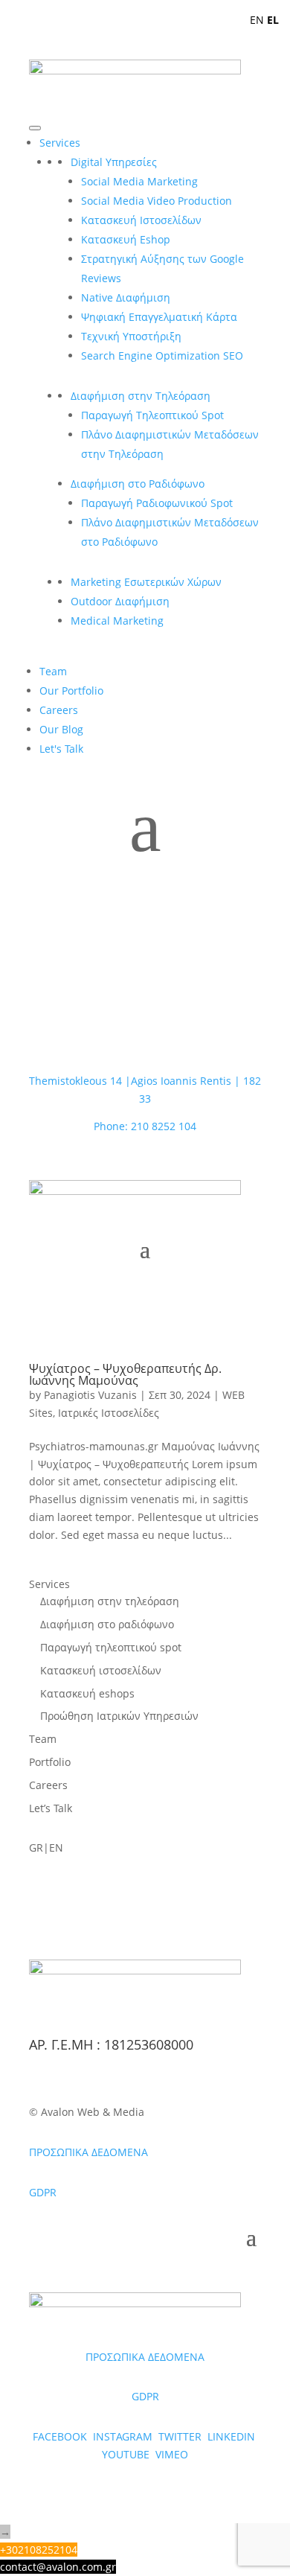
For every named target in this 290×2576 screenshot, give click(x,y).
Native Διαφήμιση (126, 297)
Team (53, 671)
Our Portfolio (71, 691)
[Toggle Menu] (35, 128)
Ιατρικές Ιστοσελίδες (109, 1413)
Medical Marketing (117, 621)
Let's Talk (61, 749)
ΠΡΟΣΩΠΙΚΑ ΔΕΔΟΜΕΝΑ (88, 2152)
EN (257, 20)
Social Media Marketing (139, 181)
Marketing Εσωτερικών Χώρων (146, 582)
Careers (59, 710)
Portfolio (50, 1762)
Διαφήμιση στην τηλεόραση (110, 1601)
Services (60, 143)
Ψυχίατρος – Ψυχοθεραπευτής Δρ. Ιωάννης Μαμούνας (125, 1374)
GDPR (43, 2192)
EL (273, 20)
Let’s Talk (51, 1808)
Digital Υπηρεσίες (114, 162)
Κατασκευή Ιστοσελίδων (141, 220)
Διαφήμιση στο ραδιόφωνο (107, 1624)
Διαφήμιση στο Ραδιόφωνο (138, 484)
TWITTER (181, 2436)
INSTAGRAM (124, 2436)
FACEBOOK (60, 2436)
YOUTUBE (126, 2454)
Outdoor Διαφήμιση (120, 601)
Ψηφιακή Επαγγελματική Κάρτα (159, 317)
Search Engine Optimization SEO (162, 356)
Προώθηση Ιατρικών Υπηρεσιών (119, 1716)
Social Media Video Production (157, 201)
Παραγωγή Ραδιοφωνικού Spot (157, 503)
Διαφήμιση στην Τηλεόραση (141, 396)
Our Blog (61, 729)
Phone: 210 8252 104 (145, 1126)
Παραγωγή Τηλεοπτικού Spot (152, 415)
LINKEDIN (231, 2436)
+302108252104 (39, 2550)
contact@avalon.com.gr (58, 2567)
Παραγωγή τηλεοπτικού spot (111, 1647)
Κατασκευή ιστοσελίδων (101, 1670)
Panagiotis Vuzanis (90, 1395)
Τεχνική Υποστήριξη (131, 336)
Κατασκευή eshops (87, 1693)
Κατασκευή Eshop (126, 239)
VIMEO (172, 2454)
